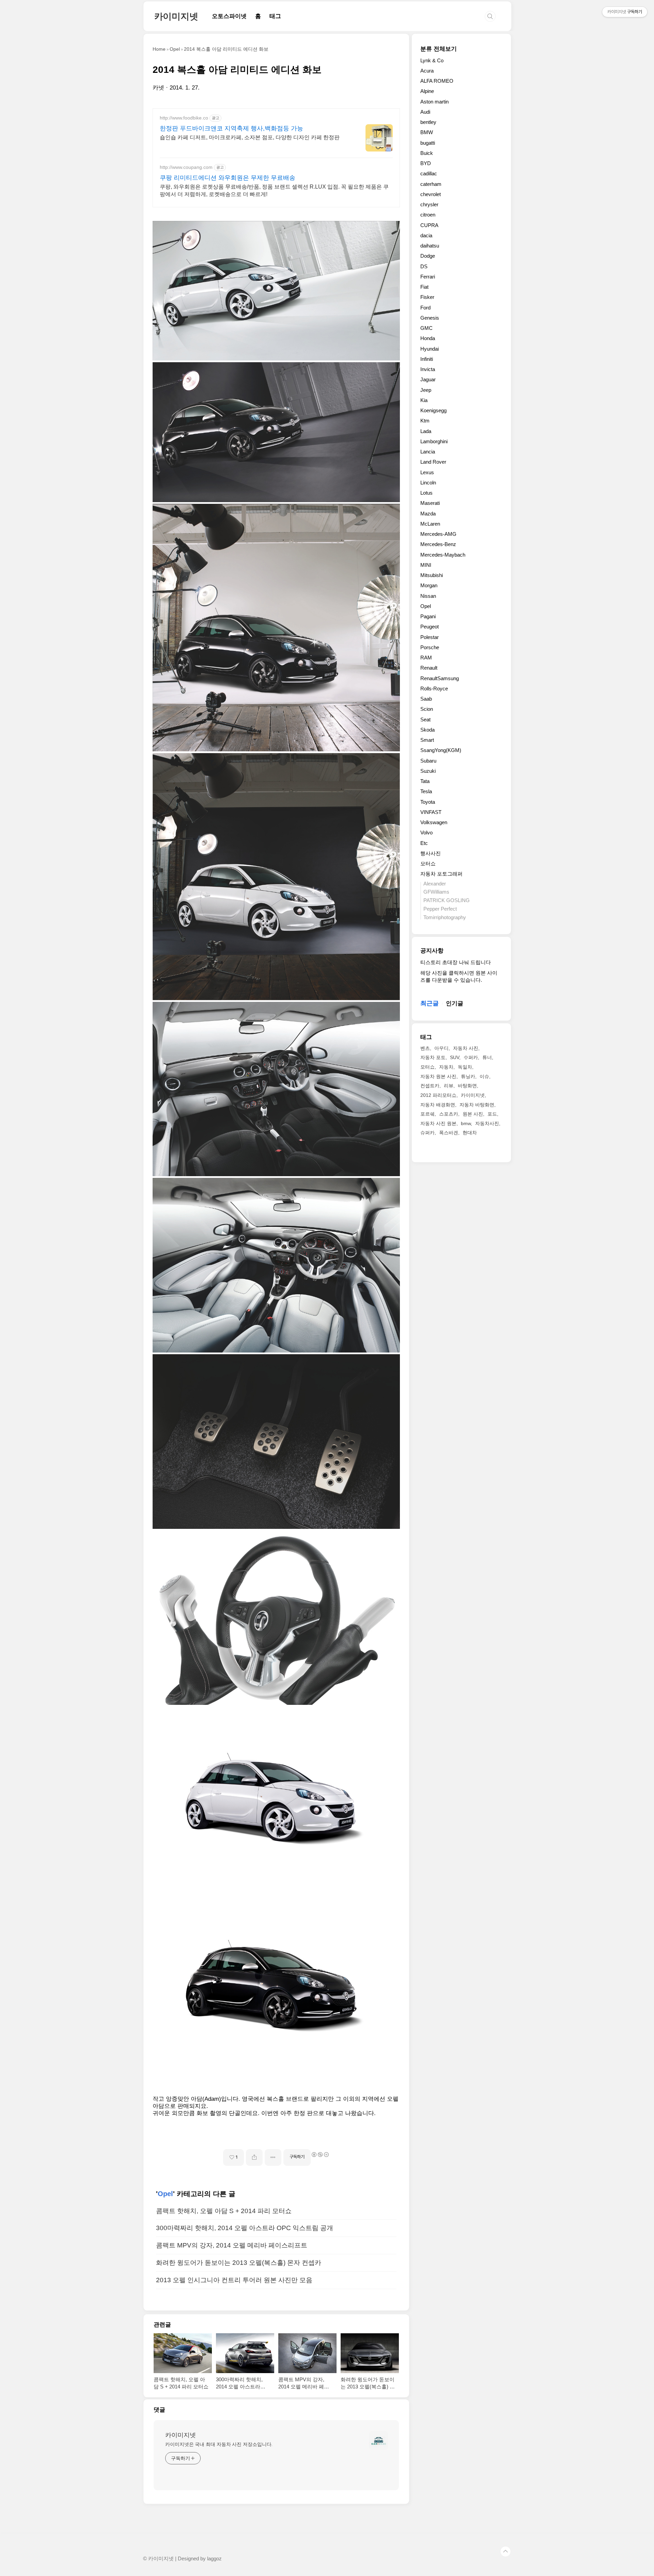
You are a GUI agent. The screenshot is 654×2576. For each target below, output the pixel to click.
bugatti (428, 143)
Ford (425, 308)
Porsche (430, 647)
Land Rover (433, 462)
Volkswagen (434, 822)
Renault (429, 668)
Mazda (428, 514)
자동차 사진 (466, 1048)
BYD (426, 163)
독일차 (465, 1067)
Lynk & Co (432, 60)
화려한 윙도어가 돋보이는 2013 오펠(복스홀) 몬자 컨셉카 (239, 2263)
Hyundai (430, 349)
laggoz (214, 2559)
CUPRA (429, 225)
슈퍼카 (427, 1133)
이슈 (484, 1076)
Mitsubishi (432, 575)
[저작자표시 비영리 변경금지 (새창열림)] (320, 2155)
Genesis (430, 318)
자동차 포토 (433, 1057)
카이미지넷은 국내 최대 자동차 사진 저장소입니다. (219, 2444)
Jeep (426, 390)
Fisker (427, 297)
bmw (466, 1123)
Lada (426, 431)
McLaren (430, 524)
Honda (428, 338)
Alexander (435, 884)
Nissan (428, 596)
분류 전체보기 (439, 49)
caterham (431, 184)
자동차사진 (487, 1123)
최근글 (430, 1003)
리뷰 (449, 1086)
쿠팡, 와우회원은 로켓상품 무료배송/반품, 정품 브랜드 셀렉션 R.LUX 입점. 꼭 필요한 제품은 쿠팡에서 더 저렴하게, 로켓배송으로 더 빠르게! (274, 190)
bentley (428, 122)
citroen (428, 215)
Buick (427, 153)
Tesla (426, 791)
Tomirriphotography (445, 917)
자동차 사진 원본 (438, 1123)
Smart (427, 740)
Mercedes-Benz (438, 544)
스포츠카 (449, 1114)
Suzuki (428, 771)
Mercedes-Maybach (443, 555)
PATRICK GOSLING (447, 900)
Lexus (427, 472)
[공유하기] (254, 2157)
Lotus (426, 493)
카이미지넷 (176, 16)
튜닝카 (468, 1076)
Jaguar (428, 379)
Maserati (430, 503)
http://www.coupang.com (186, 167)
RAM (426, 658)
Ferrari (428, 277)
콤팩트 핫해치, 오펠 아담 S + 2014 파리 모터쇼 (224, 2211)
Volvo (426, 833)
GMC (426, 328)
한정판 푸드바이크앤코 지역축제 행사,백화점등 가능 (231, 128)
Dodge (428, 256)
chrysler (429, 204)
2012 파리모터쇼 (438, 1095)
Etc (424, 843)
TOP (505, 2551)
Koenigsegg (433, 410)
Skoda (427, 730)
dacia (426, 235)
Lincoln (428, 483)
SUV (455, 1057)
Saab (426, 699)
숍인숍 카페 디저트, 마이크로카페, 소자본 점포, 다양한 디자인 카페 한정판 (250, 137)
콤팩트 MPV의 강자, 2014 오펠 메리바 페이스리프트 (232, 2245)
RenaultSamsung (440, 678)
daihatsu (430, 246)
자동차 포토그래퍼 (441, 874)
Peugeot (430, 627)
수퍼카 (471, 1057)
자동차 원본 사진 (438, 1076)
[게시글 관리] (273, 2157)
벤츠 (425, 1048)
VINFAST (431, 812)
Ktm (425, 421)
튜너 (487, 1057)
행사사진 (431, 853)
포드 (492, 1114)
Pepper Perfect (440, 909)
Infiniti (427, 359)
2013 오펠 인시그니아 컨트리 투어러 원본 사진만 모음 (234, 2280)
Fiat (424, 287)
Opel (165, 2194)
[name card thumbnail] (378, 2441)
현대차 (470, 1133)
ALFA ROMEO (437, 81)
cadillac (429, 173)
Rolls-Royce (434, 689)
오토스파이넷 (229, 16)
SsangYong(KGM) (441, 750)
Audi (425, 112)
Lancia (428, 452)
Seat (425, 719)
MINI (426, 565)
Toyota (428, 802)
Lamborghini (434, 441)
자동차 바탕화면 (477, 1105)
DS (424, 266)
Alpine (427, 91)
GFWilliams (436, 892)
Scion (427, 709)
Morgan (429, 585)
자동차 (446, 1067)
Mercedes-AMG (438, 534)
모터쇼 (428, 863)
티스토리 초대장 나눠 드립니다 (456, 962)
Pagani (428, 616)
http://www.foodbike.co (184, 118)
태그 (275, 16)
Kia (424, 400)
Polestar (430, 637)
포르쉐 (427, 1114)
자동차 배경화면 (438, 1105)
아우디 (441, 1048)
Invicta (428, 369)
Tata (425, 781)
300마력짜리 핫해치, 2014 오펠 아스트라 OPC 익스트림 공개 (245, 2228)
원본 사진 (473, 1114)
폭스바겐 (449, 1133)
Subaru (428, 761)
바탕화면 (467, 1086)
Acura (427, 71)
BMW (427, 132)
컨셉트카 (430, 1086)
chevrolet (431, 194)
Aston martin (434, 102)
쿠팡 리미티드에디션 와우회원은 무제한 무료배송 (228, 178)
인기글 (455, 1003)
